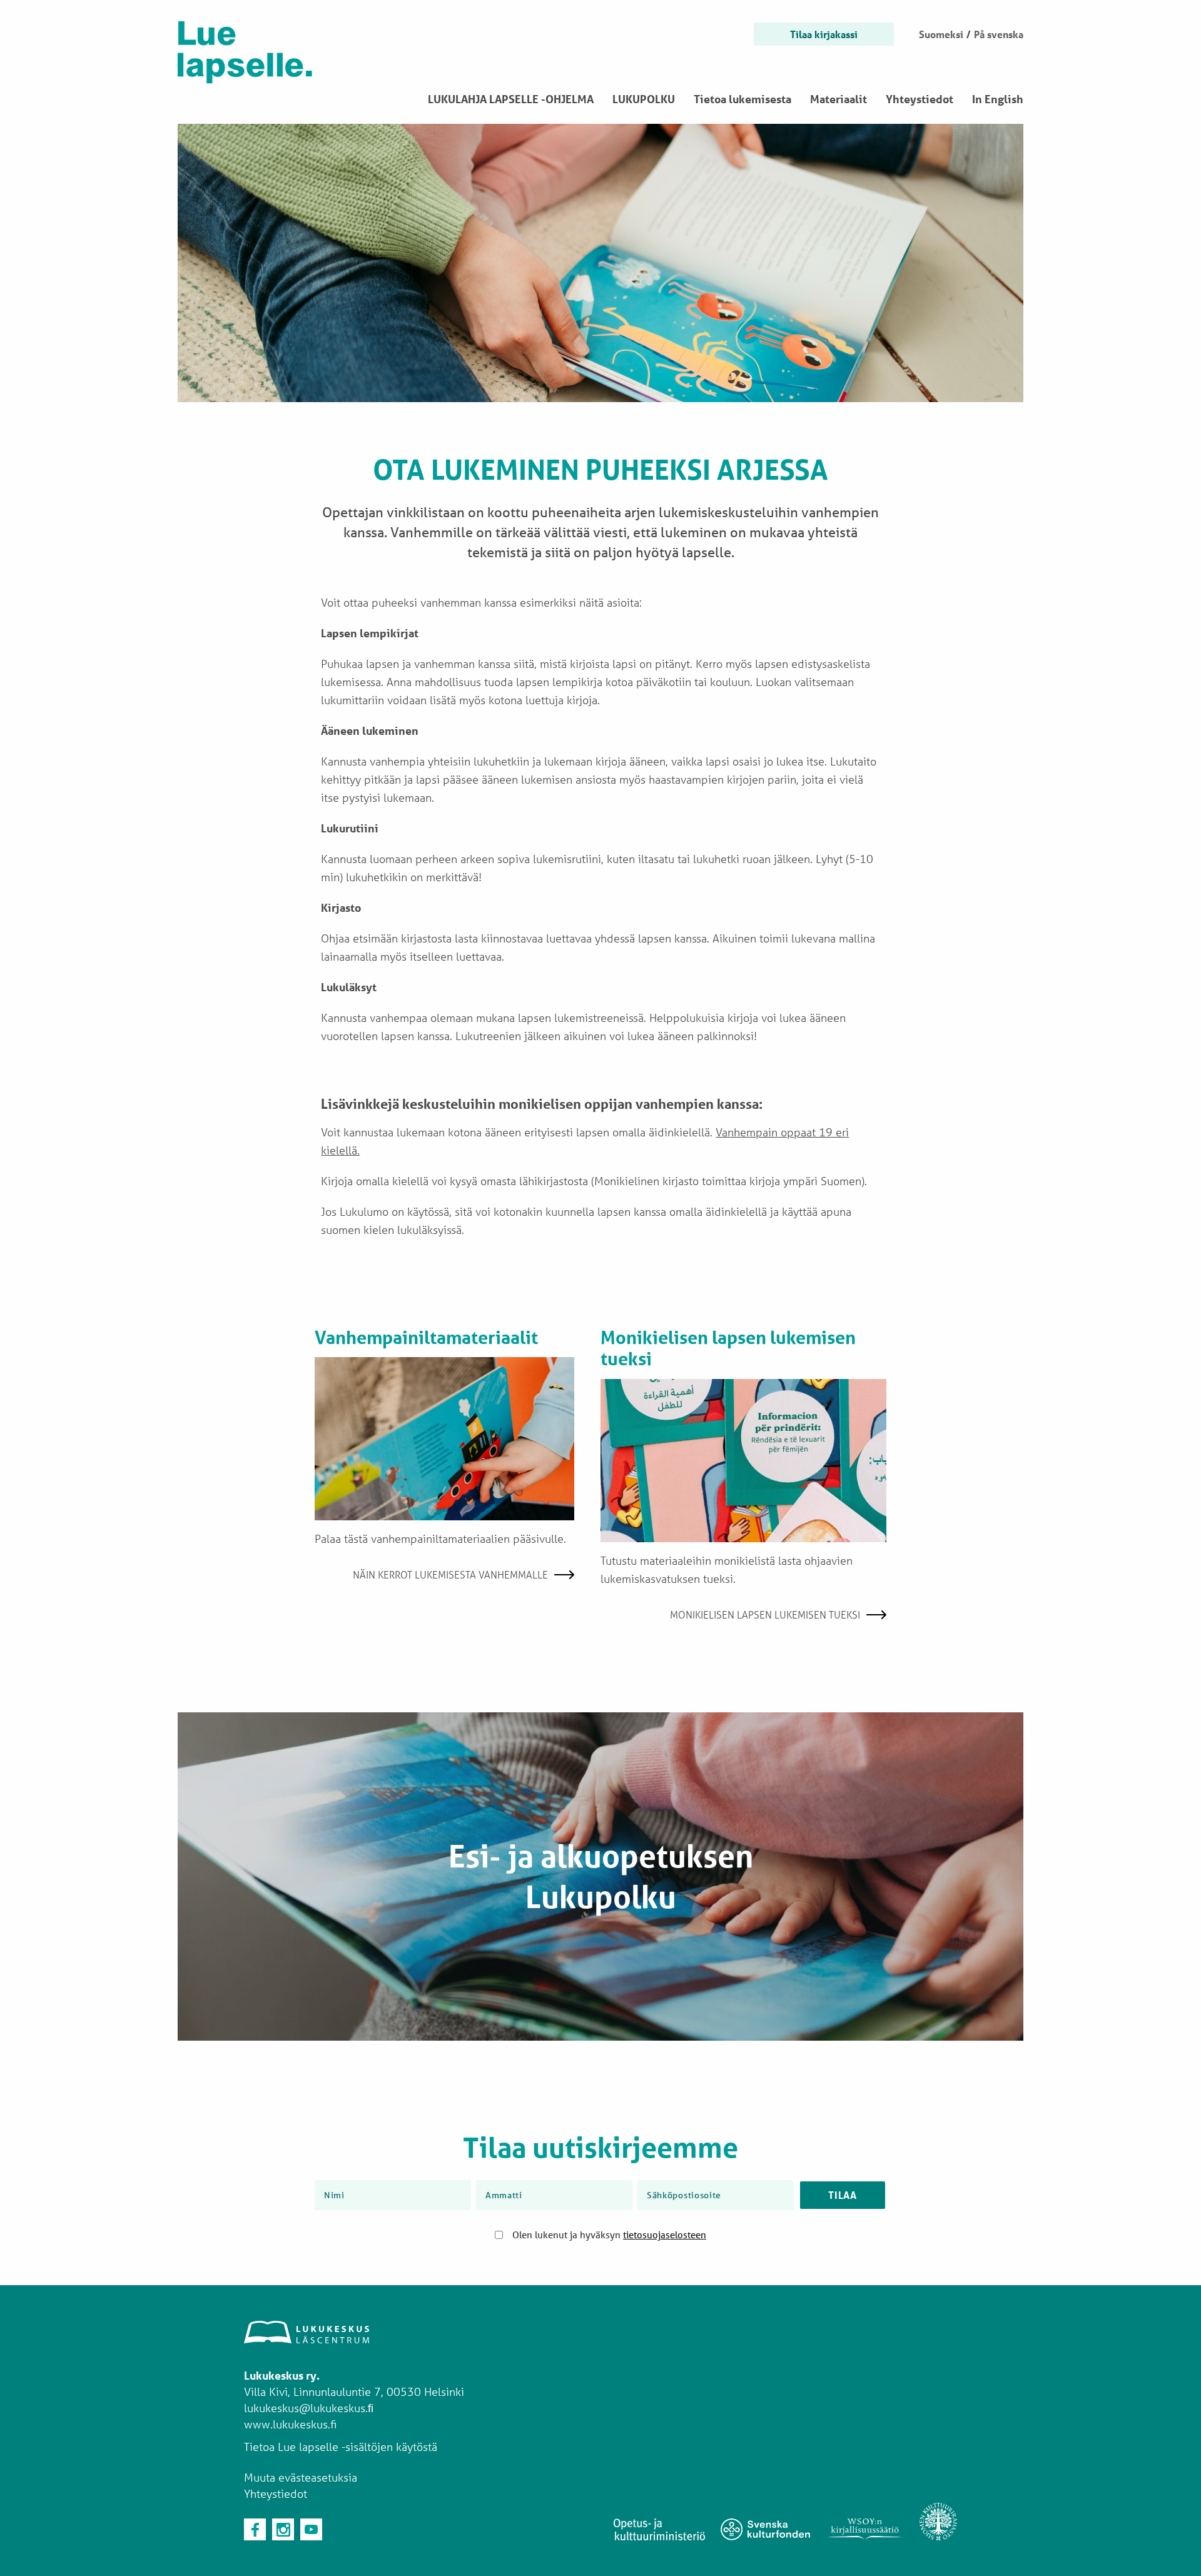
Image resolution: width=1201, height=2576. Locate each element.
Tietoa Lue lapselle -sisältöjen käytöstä (341, 2447)
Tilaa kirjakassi (824, 34)
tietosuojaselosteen (665, 2235)
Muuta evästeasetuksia (301, 2477)
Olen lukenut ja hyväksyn (609, 2235)
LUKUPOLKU (644, 99)
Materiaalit (839, 99)
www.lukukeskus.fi (290, 2424)
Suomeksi (941, 34)
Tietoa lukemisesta (742, 99)
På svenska (999, 34)
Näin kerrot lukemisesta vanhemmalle (450, 1574)
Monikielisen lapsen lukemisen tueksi (765, 1614)
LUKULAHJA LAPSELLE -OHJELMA (511, 99)
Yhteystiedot (920, 99)
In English (998, 99)
